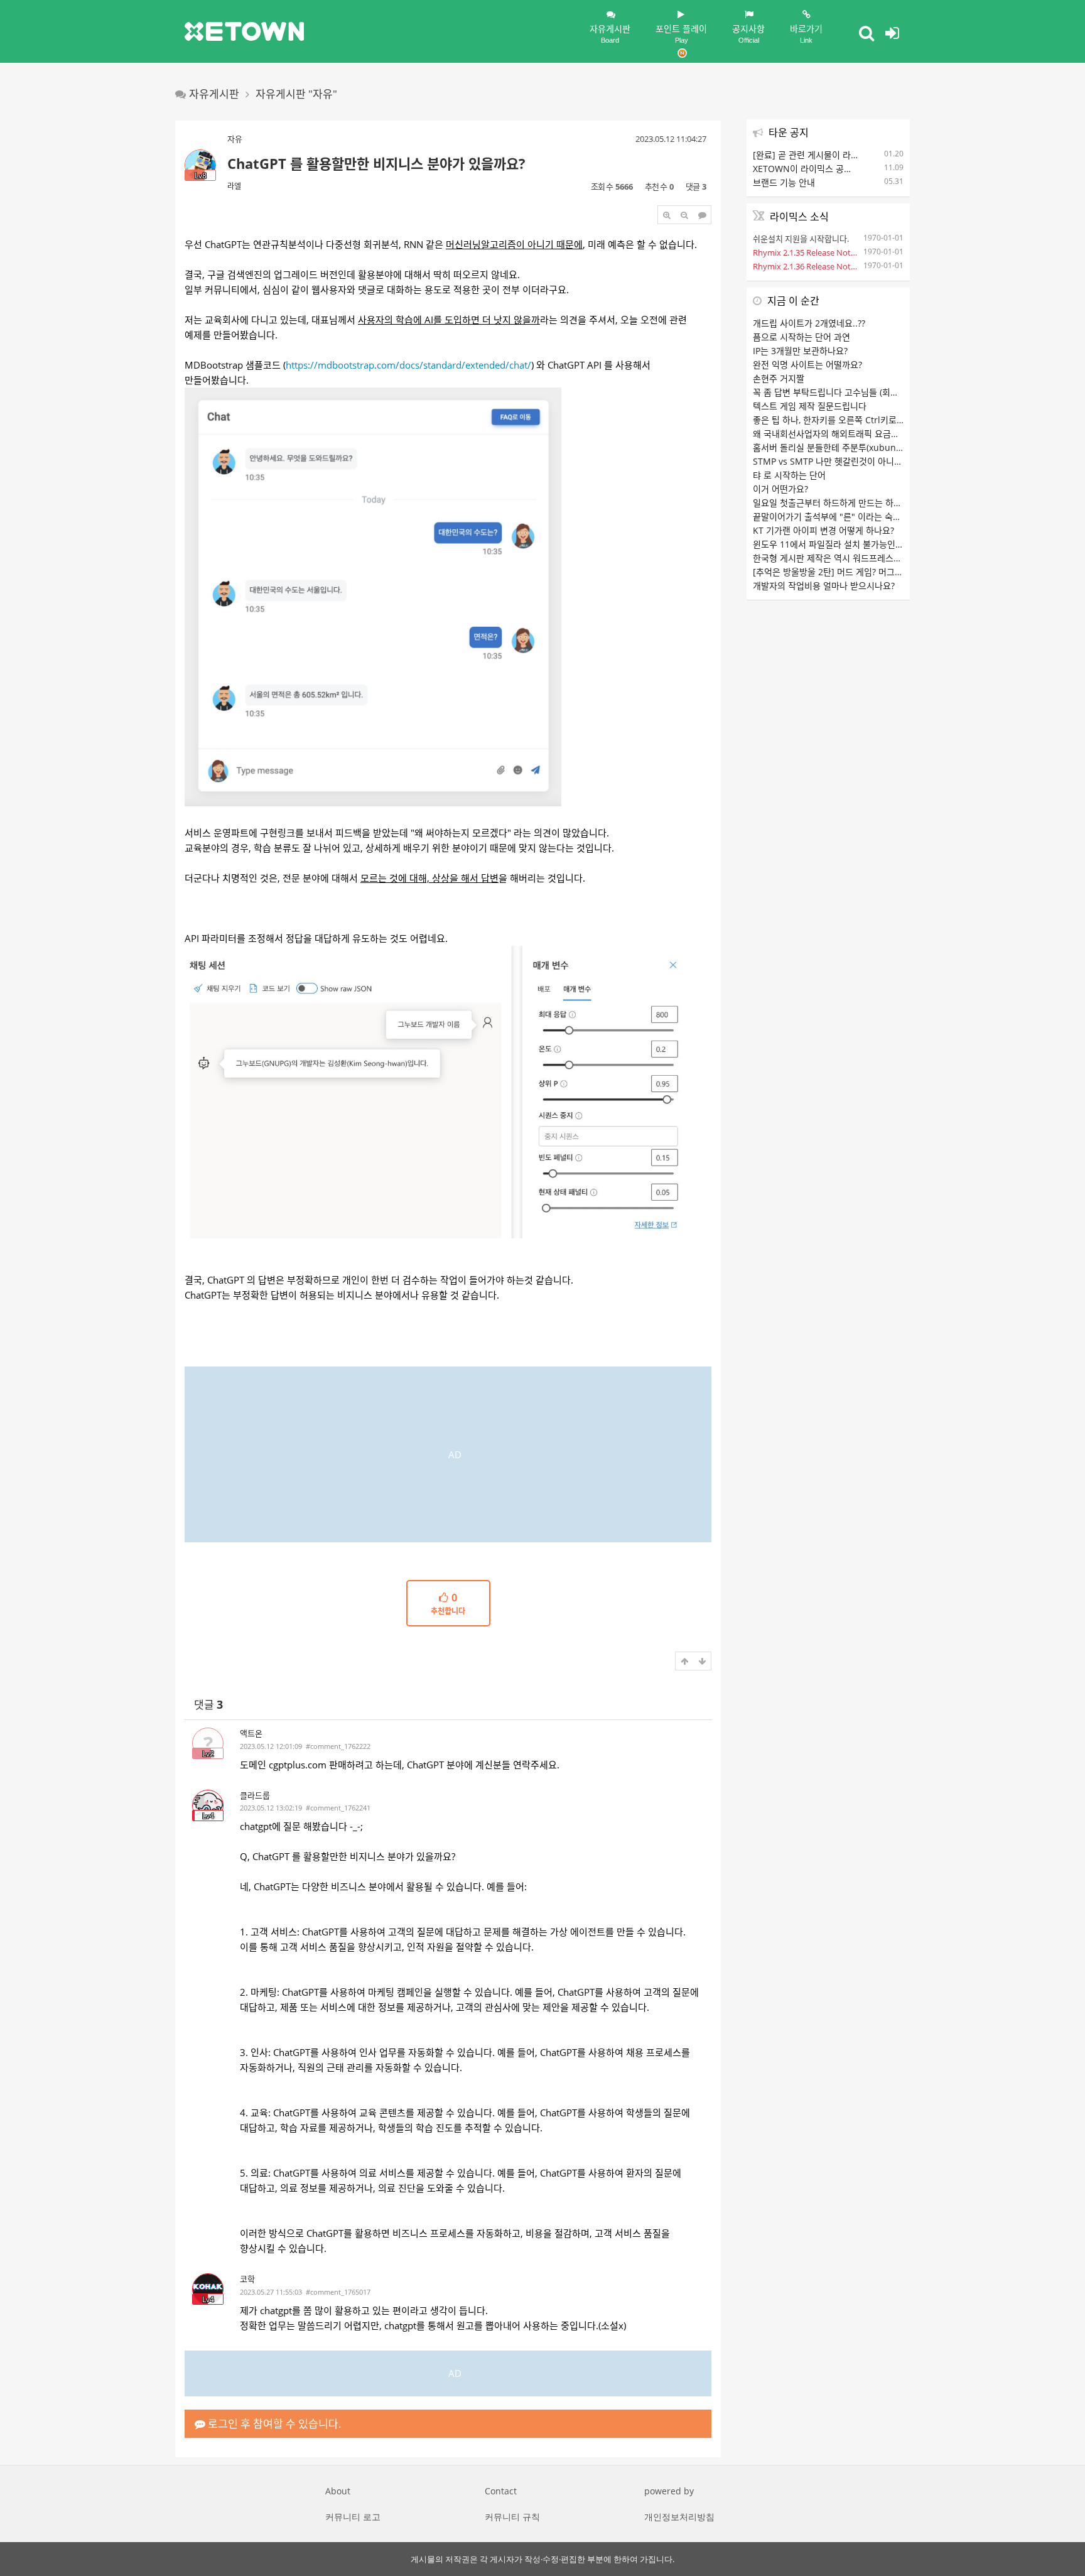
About (338, 2491)
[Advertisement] (448, 1454)
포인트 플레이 (681, 33)
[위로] (684, 1661)
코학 (247, 2279)
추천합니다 (448, 1605)
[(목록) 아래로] (702, 1661)
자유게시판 (610, 33)
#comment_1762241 (338, 1808)
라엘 (234, 186)
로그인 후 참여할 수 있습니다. (273, 2424)
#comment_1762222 (338, 1746)
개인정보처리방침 (679, 2517)
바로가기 (806, 33)
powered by (669, 2491)
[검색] (866, 33)
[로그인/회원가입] (892, 33)
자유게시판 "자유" (296, 94)
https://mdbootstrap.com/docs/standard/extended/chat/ (408, 365)
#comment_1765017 (338, 2292)
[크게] (667, 215)
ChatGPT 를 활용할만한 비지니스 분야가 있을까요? (376, 163)
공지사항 (748, 33)
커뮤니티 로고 (353, 2517)
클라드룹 (255, 1795)
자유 (235, 139)
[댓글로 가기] (702, 215)
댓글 (208, 1705)
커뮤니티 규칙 (512, 2517)
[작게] (684, 215)
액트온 (251, 1733)
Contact (501, 2491)
